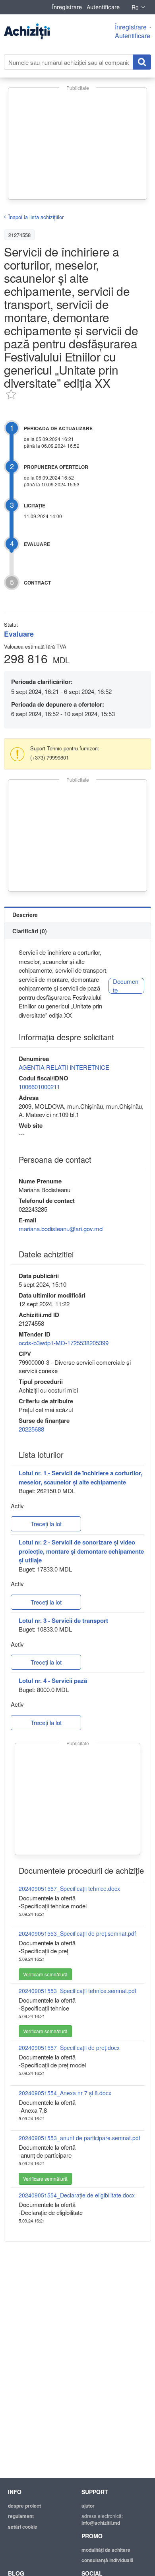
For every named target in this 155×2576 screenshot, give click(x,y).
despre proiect (24, 2506)
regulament (21, 2516)
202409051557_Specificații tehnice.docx (69, 1888)
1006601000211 (39, 1087)
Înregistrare (67, 7)
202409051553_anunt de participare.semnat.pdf (79, 2138)
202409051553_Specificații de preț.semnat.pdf (77, 1933)
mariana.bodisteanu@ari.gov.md (61, 1229)
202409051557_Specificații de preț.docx (69, 2048)
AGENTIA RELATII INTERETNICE (64, 1067)
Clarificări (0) (30, 931)
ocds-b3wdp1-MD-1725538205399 (64, 1343)
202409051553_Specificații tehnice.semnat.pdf (77, 1991)
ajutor (88, 2506)
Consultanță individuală (108, 2560)
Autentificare (103, 7)
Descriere (25, 915)
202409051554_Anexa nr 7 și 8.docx (65, 2093)
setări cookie (23, 2527)
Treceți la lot (46, 1524)
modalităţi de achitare (106, 2550)
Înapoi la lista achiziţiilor (36, 217)
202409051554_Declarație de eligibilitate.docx (77, 2195)
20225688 (31, 1429)
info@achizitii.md (101, 2523)
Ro (135, 7)
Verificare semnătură (45, 1974)
